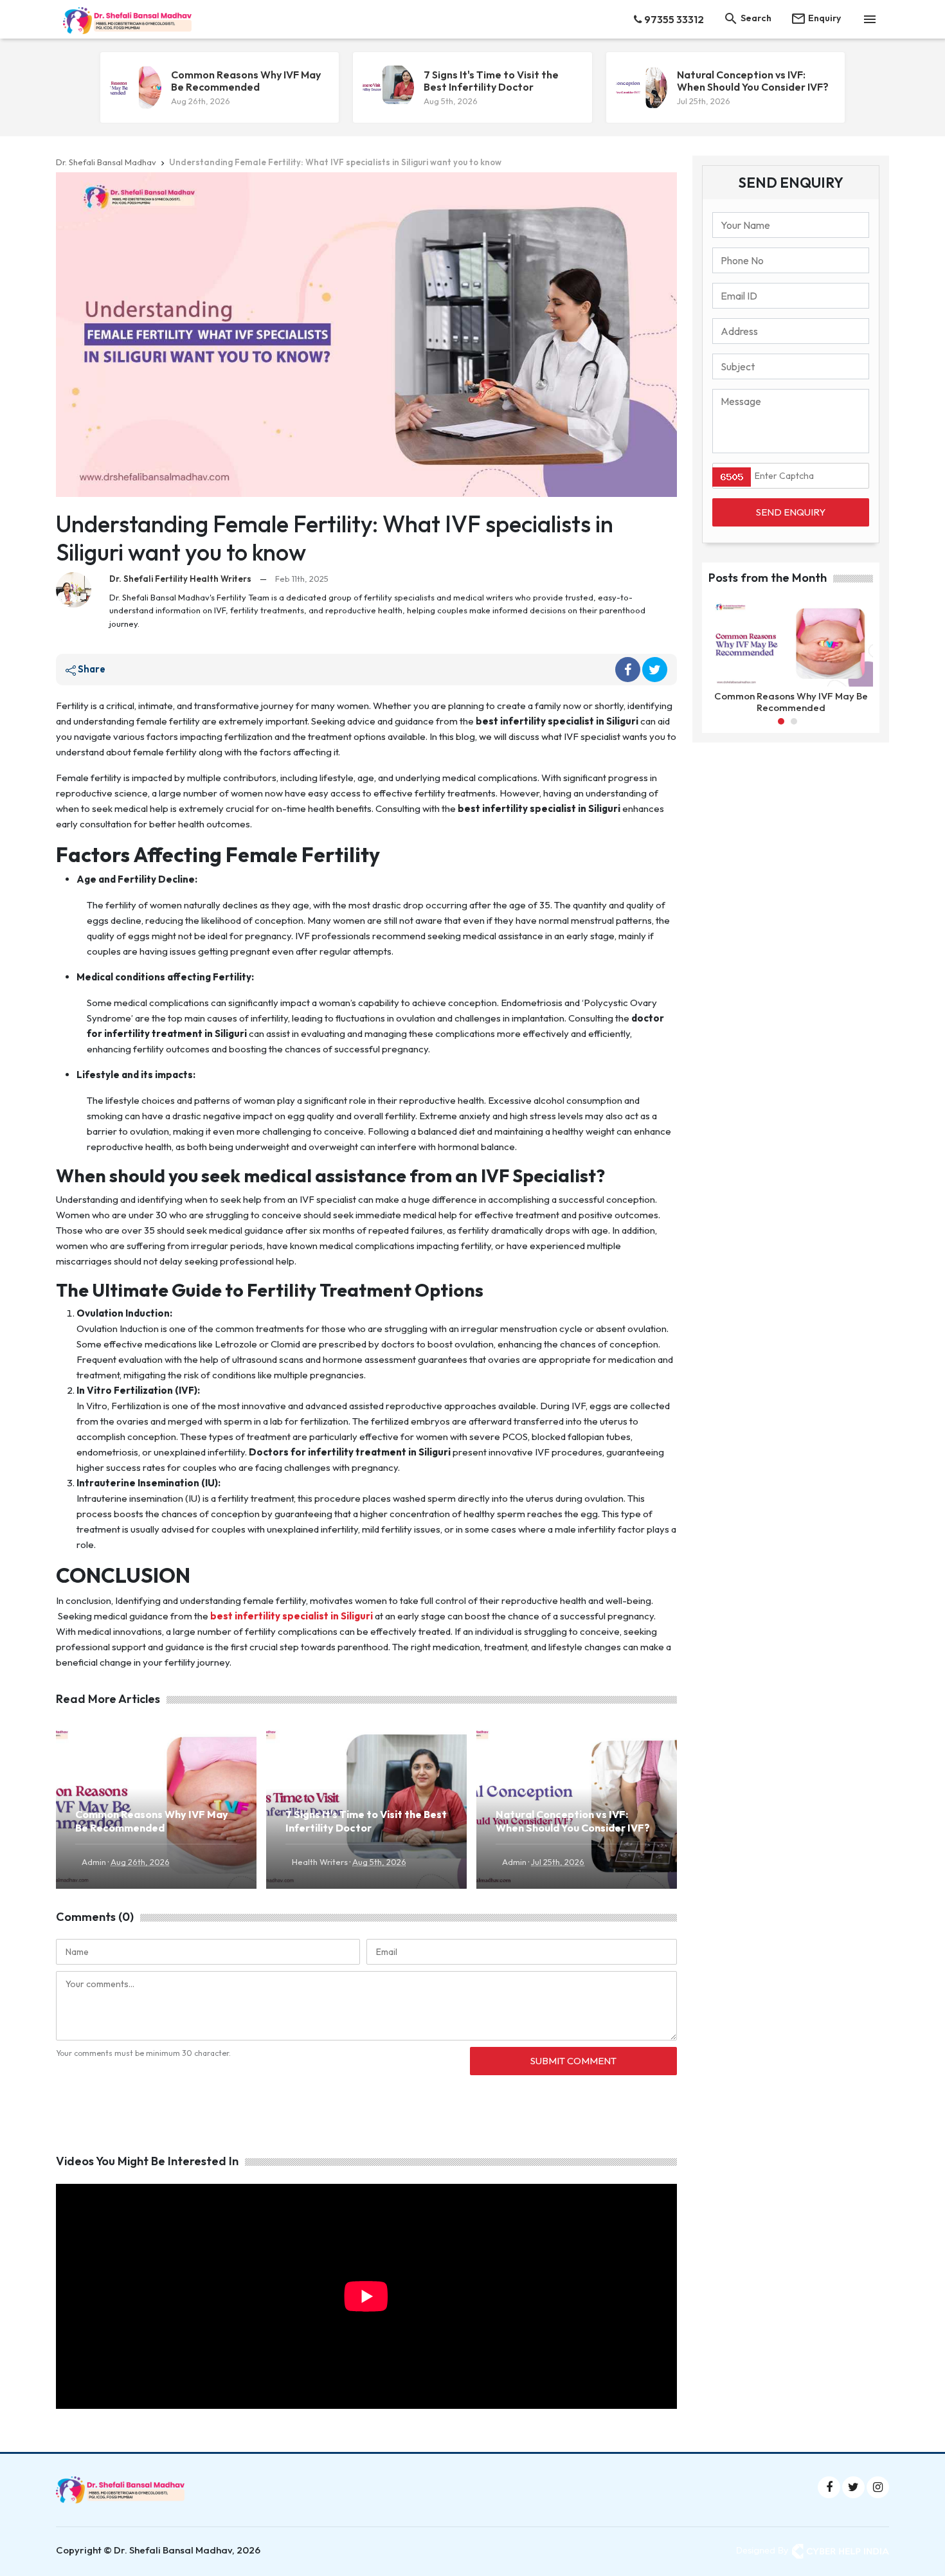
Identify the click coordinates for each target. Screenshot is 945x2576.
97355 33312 (673, 19)
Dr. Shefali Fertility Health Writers (180, 579)
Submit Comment (573, 2061)
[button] (781, 721)
